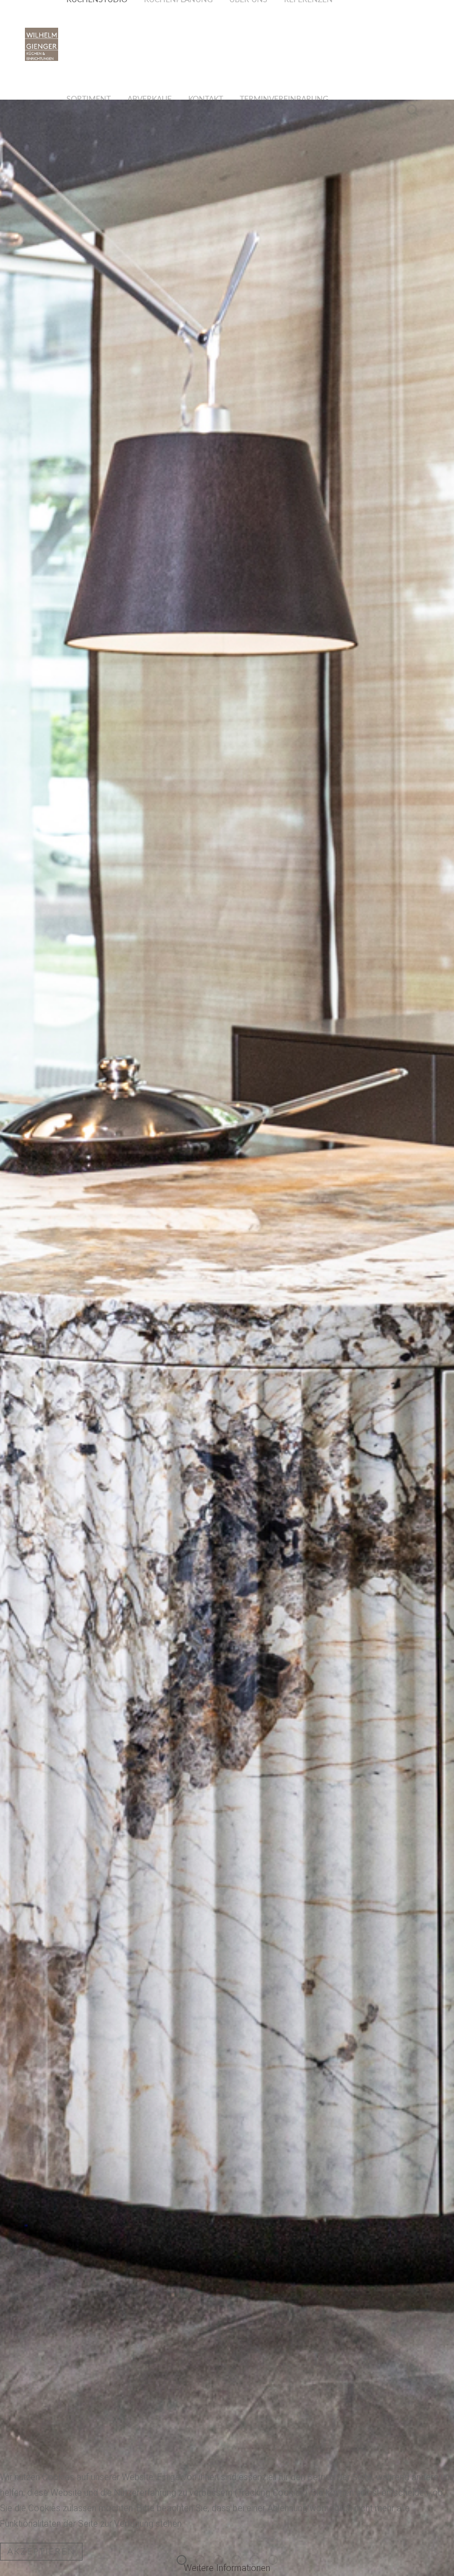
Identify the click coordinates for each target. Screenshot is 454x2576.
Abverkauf (149, 100)
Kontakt (206, 100)
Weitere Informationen (227, 2568)
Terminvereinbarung (284, 100)
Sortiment (89, 100)
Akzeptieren (41, 2552)
